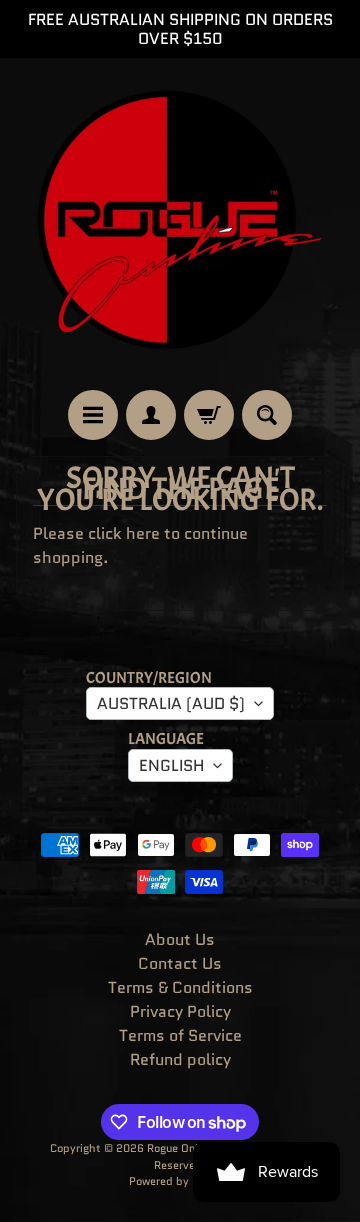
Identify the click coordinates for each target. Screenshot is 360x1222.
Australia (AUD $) (171, 703)
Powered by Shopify (180, 1181)
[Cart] (209, 415)
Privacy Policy (180, 1011)
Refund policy (180, 1059)
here (143, 533)
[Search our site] (267, 415)
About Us (180, 939)
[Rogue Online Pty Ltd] (180, 224)
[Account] (151, 415)
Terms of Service (180, 1035)
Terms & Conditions (180, 987)
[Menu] (93, 415)
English (171, 765)
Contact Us (180, 963)
